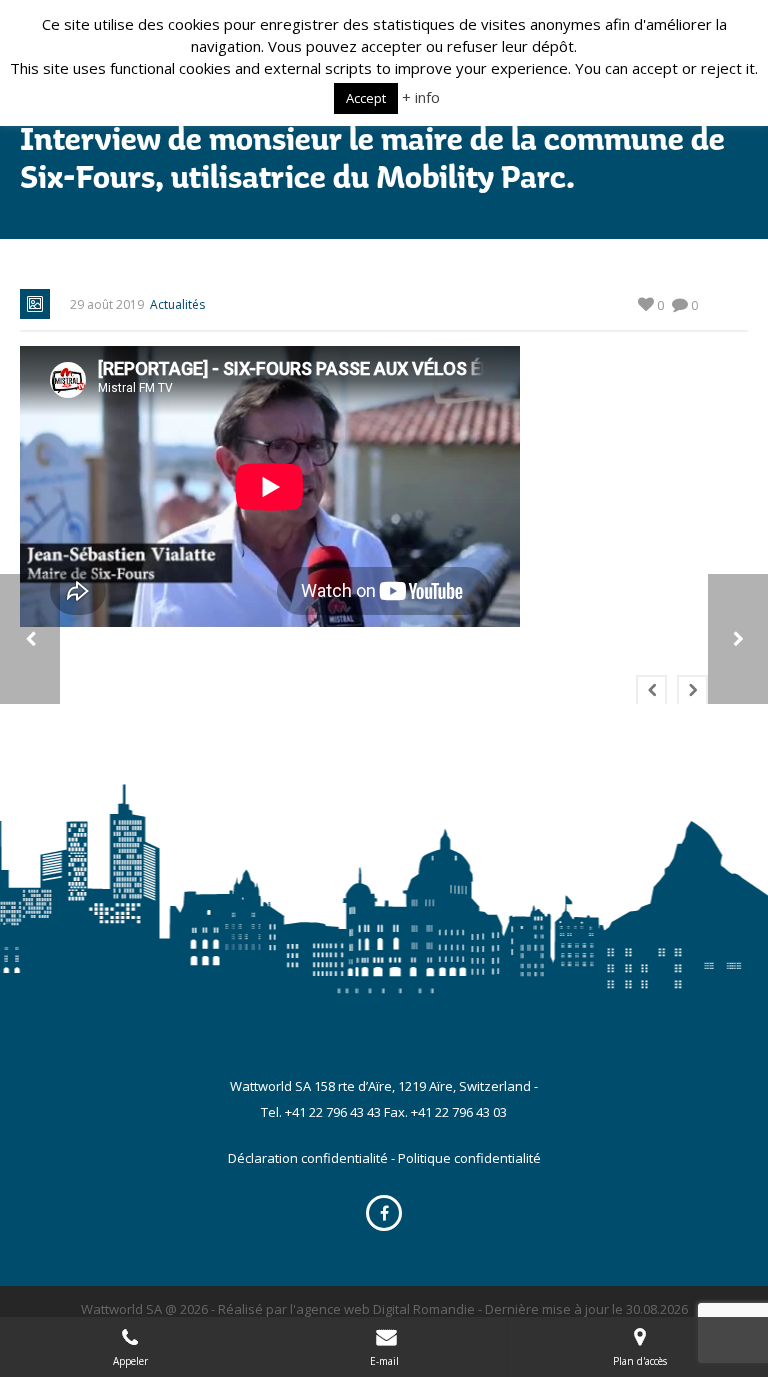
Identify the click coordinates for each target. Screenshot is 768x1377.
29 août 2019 (107, 304)
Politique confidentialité (469, 1158)
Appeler (130, 1361)
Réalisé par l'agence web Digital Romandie (346, 1309)
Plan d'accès (640, 1361)
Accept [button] (366, 98)
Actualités (177, 304)
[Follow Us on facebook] (384, 1213)
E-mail (386, 1361)
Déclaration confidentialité (308, 1158)
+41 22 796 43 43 (333, 1112)
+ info (421, 97)
